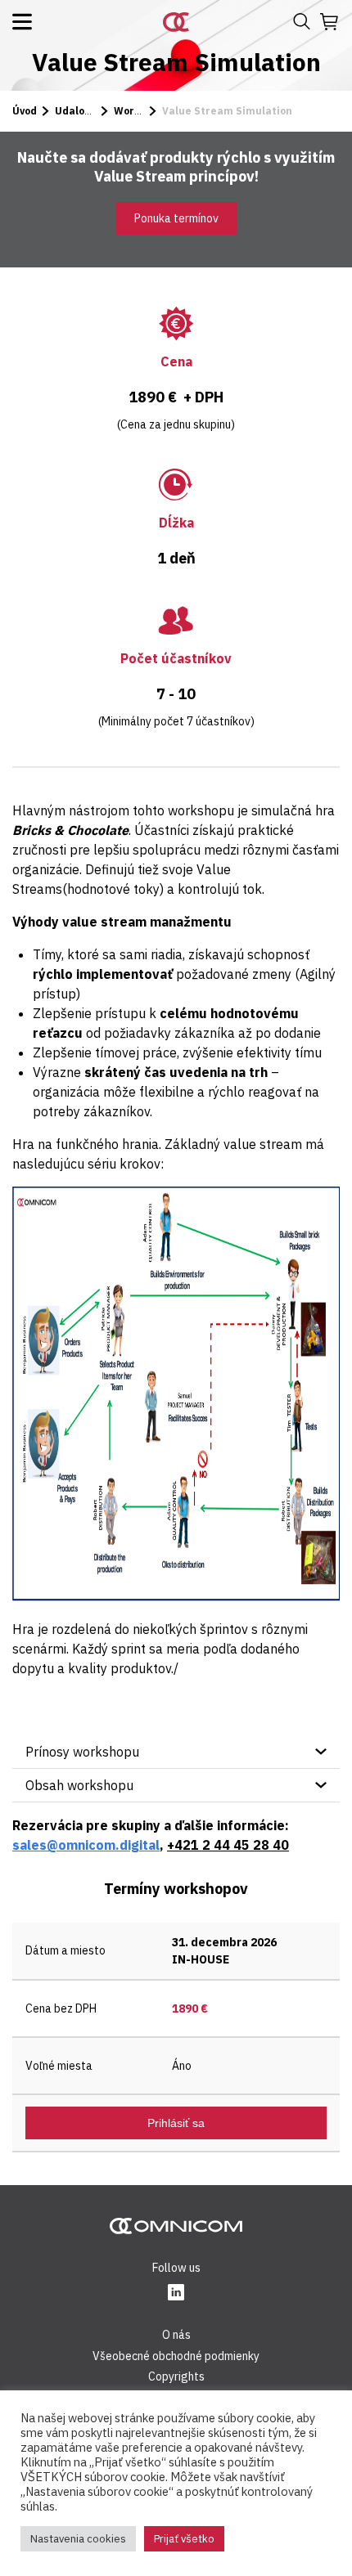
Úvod (25, 111)
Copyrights (176, 2376)
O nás (176, 2335)
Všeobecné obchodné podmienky (176, 2356)
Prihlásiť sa (176, 2123)
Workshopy (142, 111)
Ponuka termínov (176, 218)
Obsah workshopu (79, 1785)
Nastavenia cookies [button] (78, 2539)
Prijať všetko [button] (184, 2539)
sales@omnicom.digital (86, 1845)
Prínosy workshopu (82, 1752)
